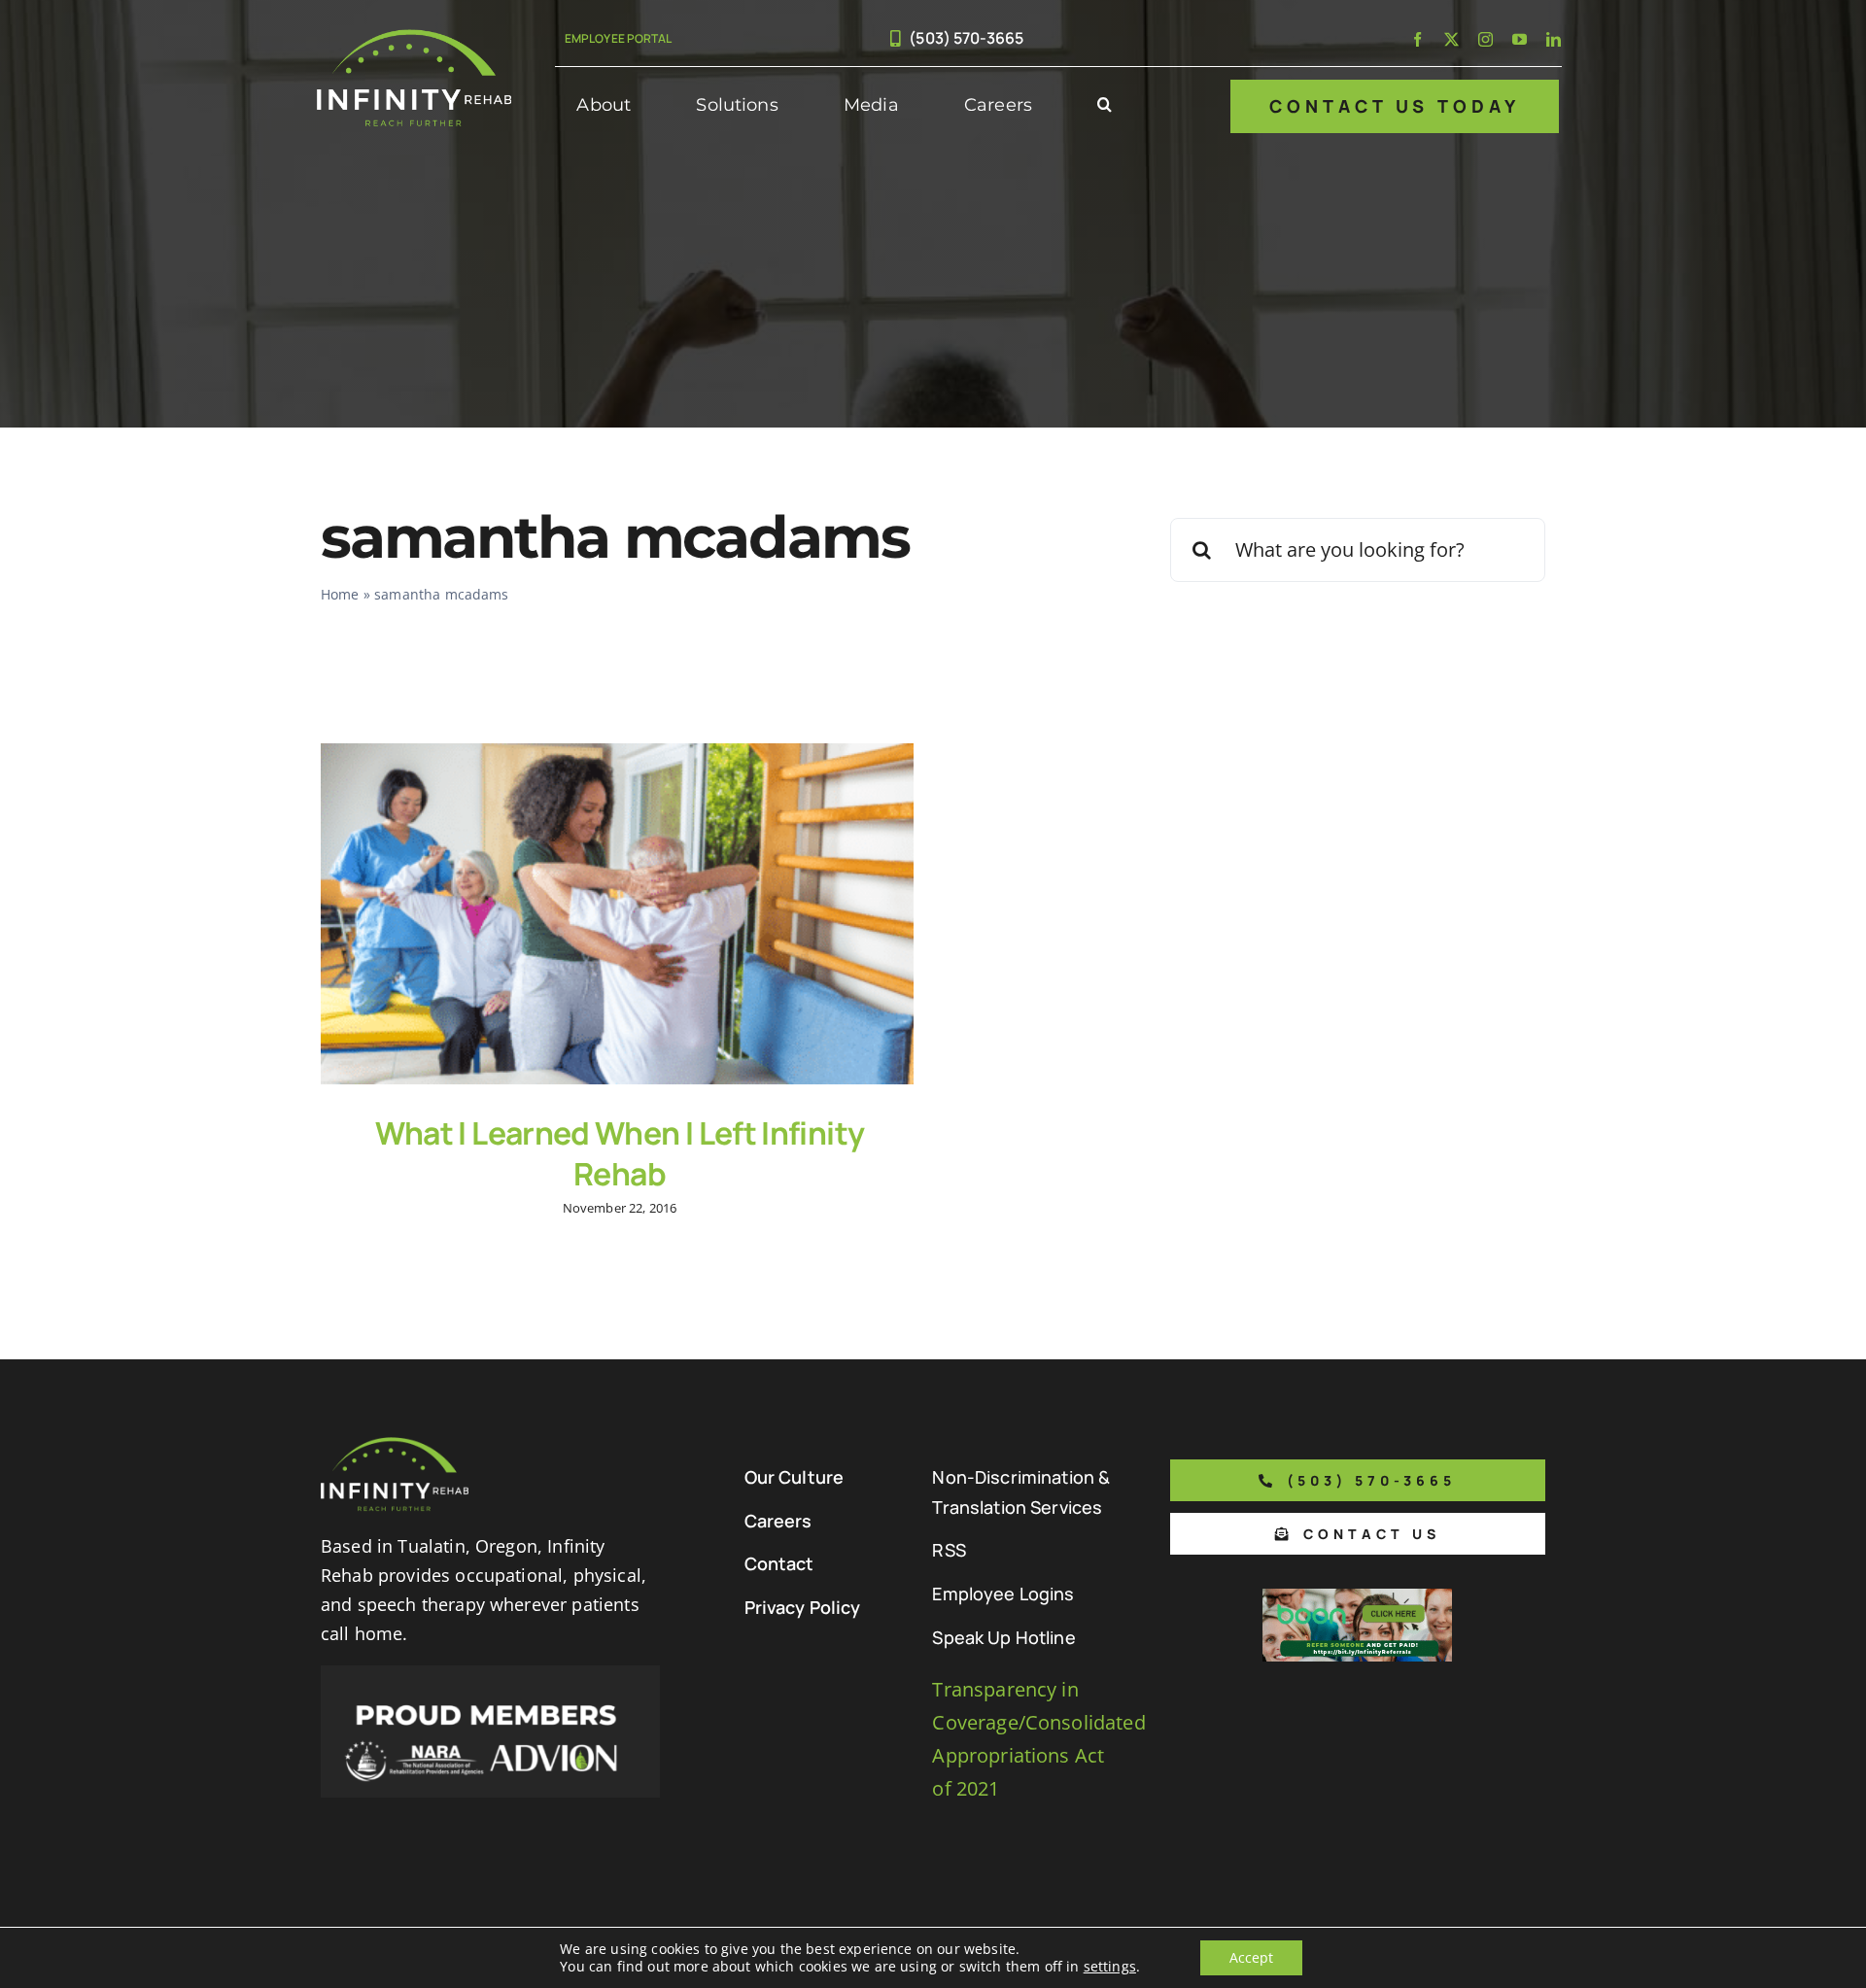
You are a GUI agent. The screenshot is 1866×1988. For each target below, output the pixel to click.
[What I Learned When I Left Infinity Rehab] (617, 914)
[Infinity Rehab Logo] (414, 38)
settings (1110, 1967)
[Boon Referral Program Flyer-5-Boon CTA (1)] (1357, 1598)
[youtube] (1520, 39)
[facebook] (1417, 39)
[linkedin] (1554, 39)
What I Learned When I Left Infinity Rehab (620, 1153)
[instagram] (1486, 39)
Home (340, 594)
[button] (1105, 106)
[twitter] (1451, 39)
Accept (1251, 1957)
